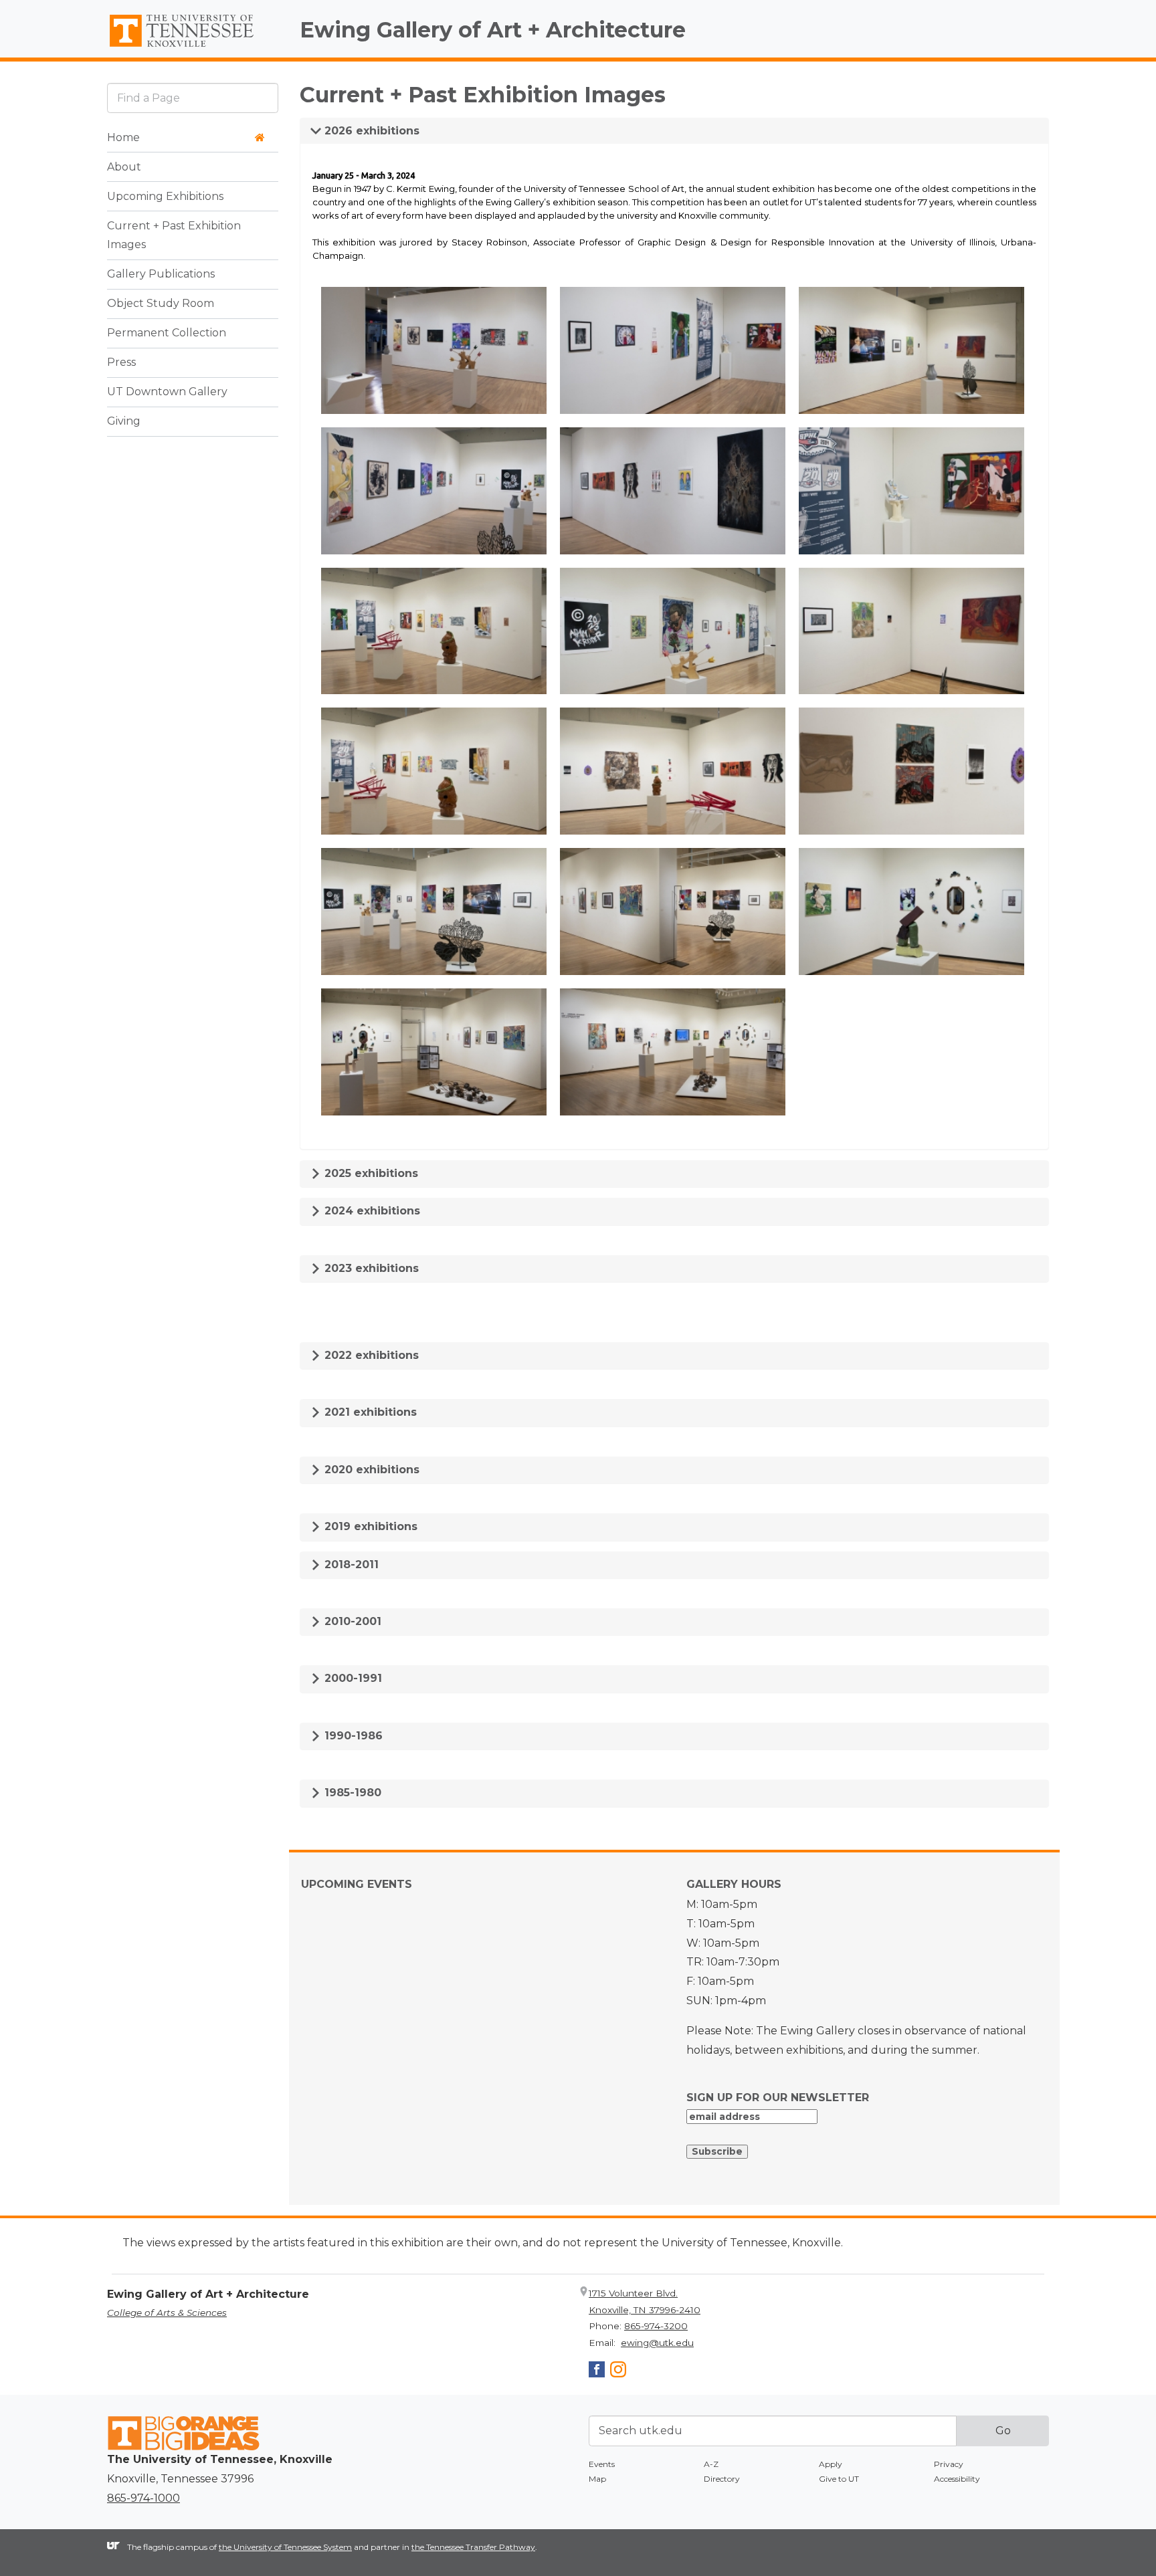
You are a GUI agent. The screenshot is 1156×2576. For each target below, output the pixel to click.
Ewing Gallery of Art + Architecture (493, 30)
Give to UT (839, 2479)
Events (602, 2464)
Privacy (949, 2464)
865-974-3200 (656, 2326)
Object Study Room (161, 304)
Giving (124, 422)
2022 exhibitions (370, 1355)
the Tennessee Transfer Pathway (473, 2547)
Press (121, 363)
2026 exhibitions (370, 131)
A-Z (711, 2464)
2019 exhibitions (369, 1526)
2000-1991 (352, 1678)
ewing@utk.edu (657, 2343)
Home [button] (123, 137)
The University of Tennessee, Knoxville (193, 47)
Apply (831, 2464)
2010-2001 (351, 1621)
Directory (722, 2479)
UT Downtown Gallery (167, 392)
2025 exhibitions (370, 1173)
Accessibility (957, 2479)
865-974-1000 (143, 2498)
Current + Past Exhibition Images (174, 235)
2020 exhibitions (370, 1470)
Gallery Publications (161, 275)
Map (597, 2479)
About (124, 167)
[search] (193, 98)
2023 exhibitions (370, 1268)
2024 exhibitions (371, 1211)
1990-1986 (352, 1736)
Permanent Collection (167, 333)
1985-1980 (351, 1793)
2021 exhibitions (369, 1412)
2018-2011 (350, 1565)
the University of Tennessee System (285, 2547)
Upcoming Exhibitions (165, 196)
